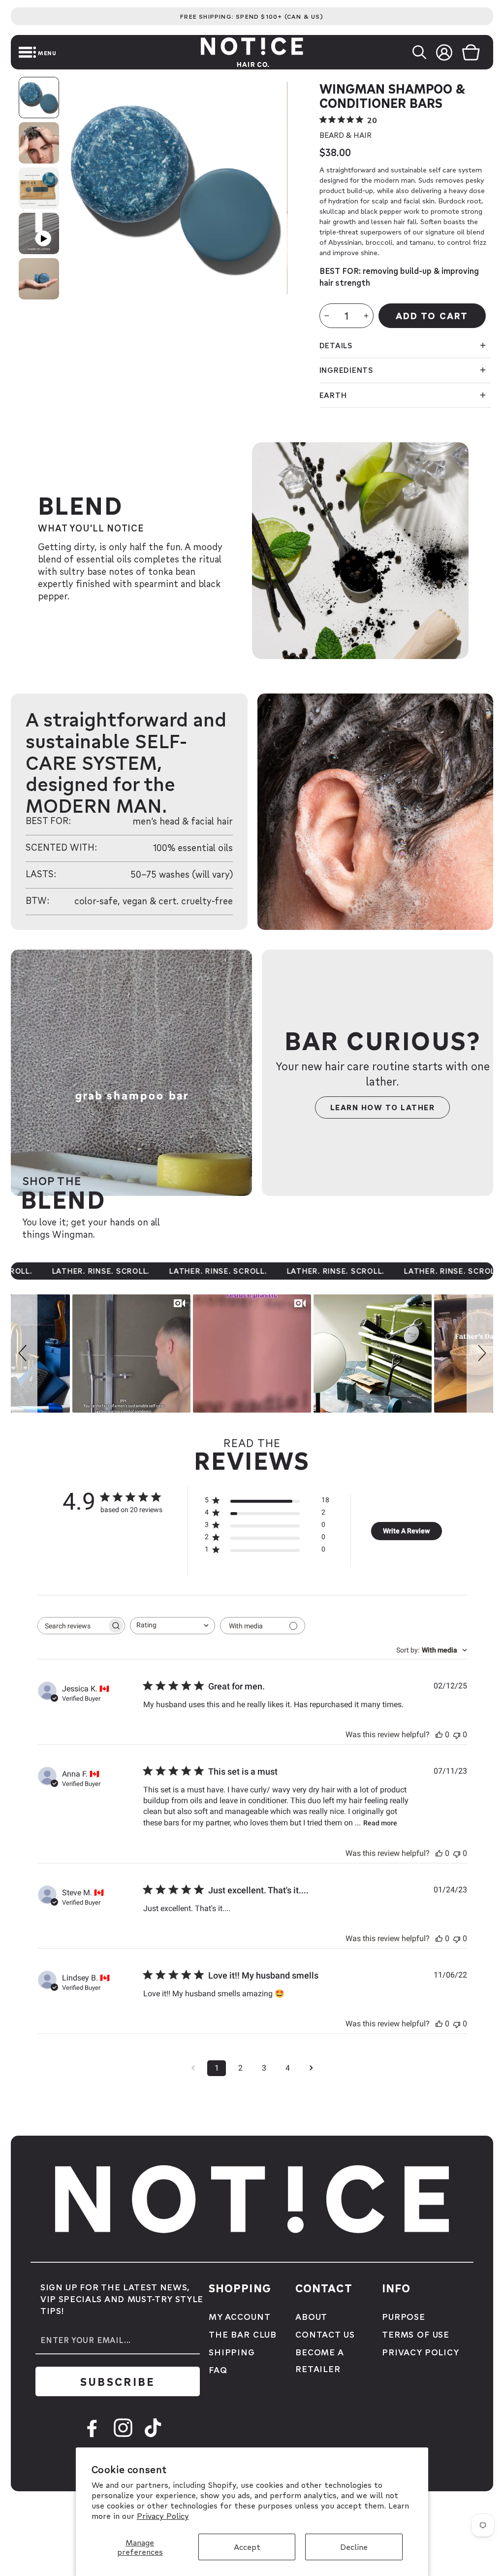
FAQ (218, 2369)
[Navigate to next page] (311, 2068)
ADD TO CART (432, 315)
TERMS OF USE (416, 2334)
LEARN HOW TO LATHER (383, 1107)
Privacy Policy (163, 2516)
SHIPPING (232, 2352)
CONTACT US (325, 2334)
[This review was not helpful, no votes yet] (457, 1734)
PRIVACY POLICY (421, 2352)
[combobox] (173, 1626)
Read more (380, 1823)
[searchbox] (72, 1626)
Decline (354, 2547)
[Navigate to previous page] (193, 2068)
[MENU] (12, 52)
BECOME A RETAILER (319, 2360)
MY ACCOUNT (240, 2316)
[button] (12, 52)
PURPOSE (404, 2316)
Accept (247, 2547)
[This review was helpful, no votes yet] (439, 1734)
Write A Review (406, 1531)
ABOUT (311, 2316)
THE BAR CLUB (243, 2334)
